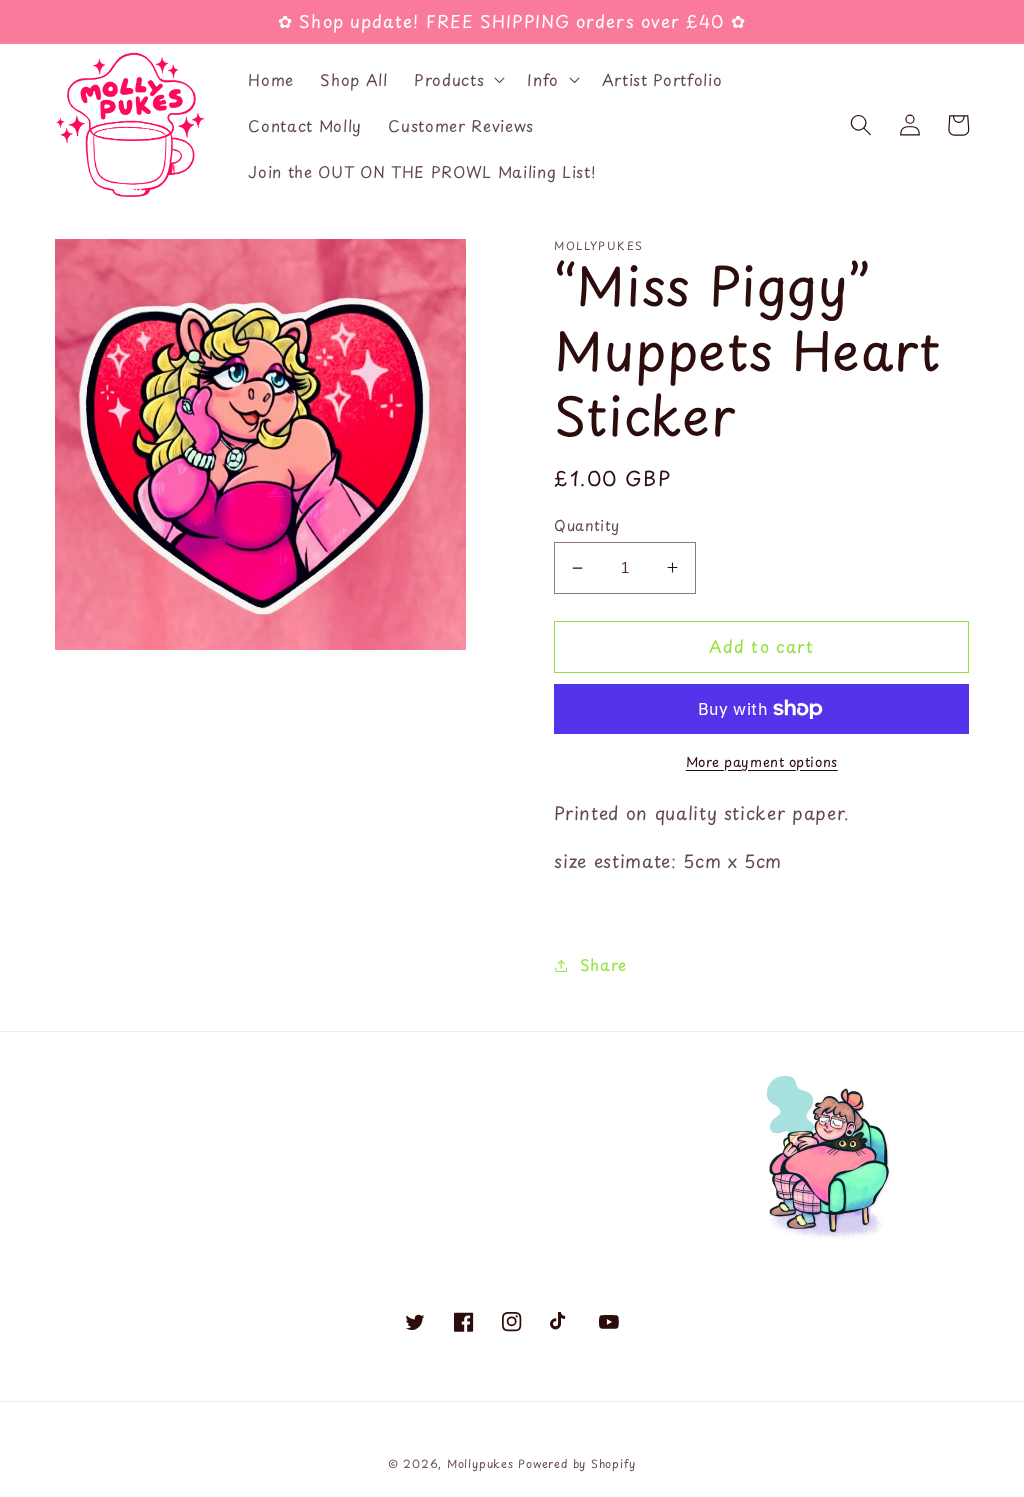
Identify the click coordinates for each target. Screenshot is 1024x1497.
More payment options (762, 761)
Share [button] (603, 964)
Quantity (587, 525)
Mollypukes (480, 1463)
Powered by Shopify (577, 1463)
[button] (457, 80)
